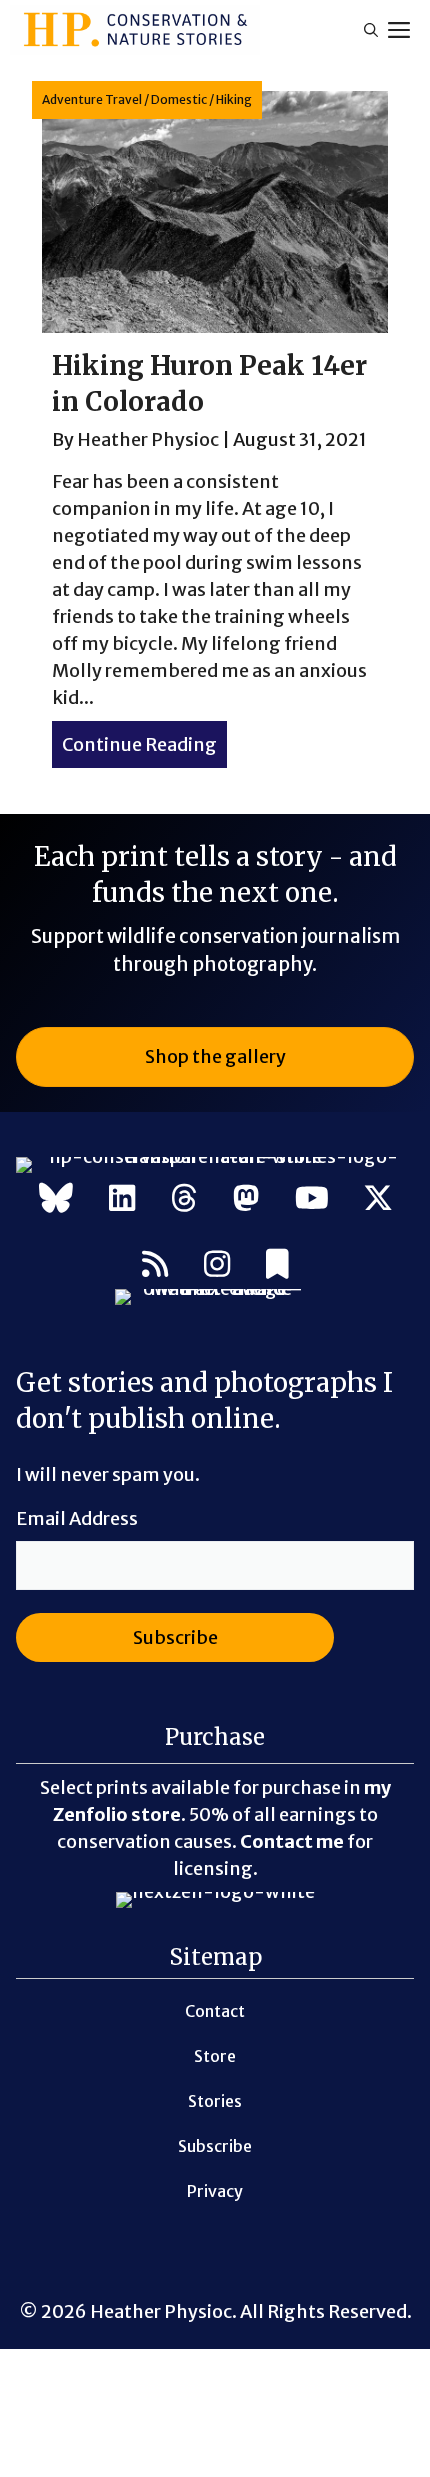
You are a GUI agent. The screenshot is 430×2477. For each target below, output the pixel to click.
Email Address (77, 1518)
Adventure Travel (92, 99)
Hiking (234, 99)
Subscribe (215, 2146)
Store (215, 2056)
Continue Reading (144, 744)
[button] (371, 30)
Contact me (292, 1841)
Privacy (215, 2191)
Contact (215, 2011)
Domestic (179, 99)
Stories (215, 2101)
